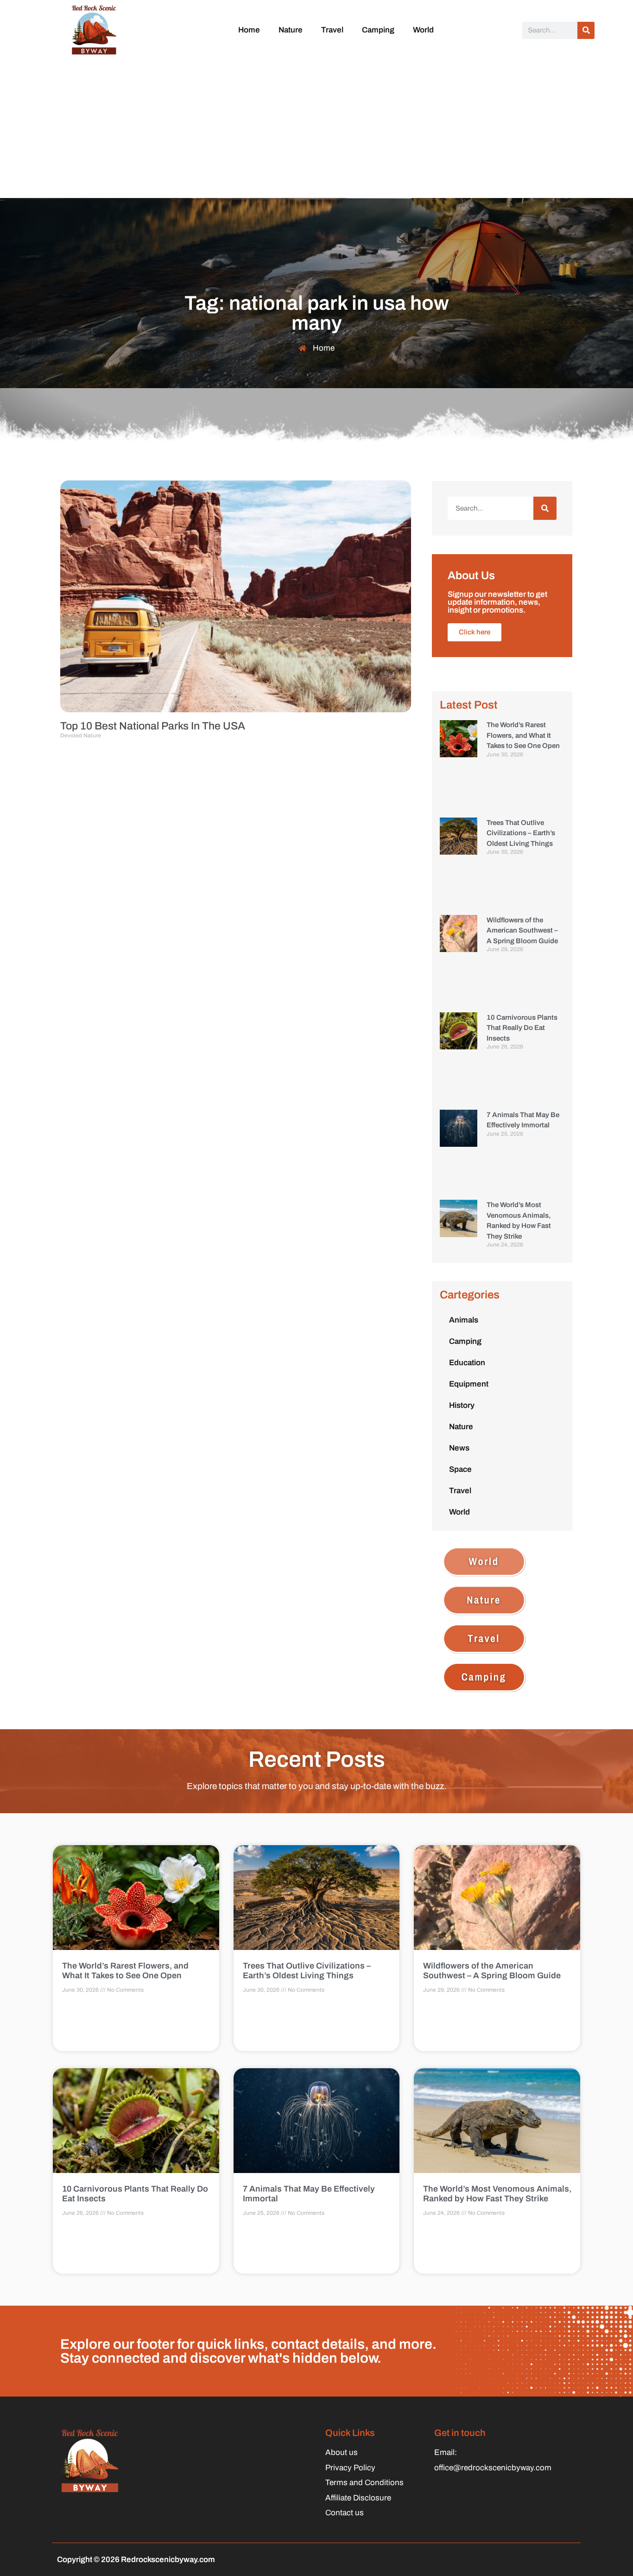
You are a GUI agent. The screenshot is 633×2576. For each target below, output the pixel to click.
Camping (378, 30)
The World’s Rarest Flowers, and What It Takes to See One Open (523, 735)
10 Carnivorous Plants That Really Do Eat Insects (522, 1028)
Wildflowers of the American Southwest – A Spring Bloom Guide (522, 930)
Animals (464, 1320)
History (462, 1405)
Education (467, 1363)
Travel (332, 30)
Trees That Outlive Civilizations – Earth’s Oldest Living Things (521, 833)
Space (460, 1469)
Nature (291, 30)
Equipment (469, 1384)
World (423, 30)
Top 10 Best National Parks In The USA (153, 726)
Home (249, 30)
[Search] (586, 30)
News (459, 1448)
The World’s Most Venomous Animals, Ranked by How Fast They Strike (497, 2194)
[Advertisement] (316, 128)
